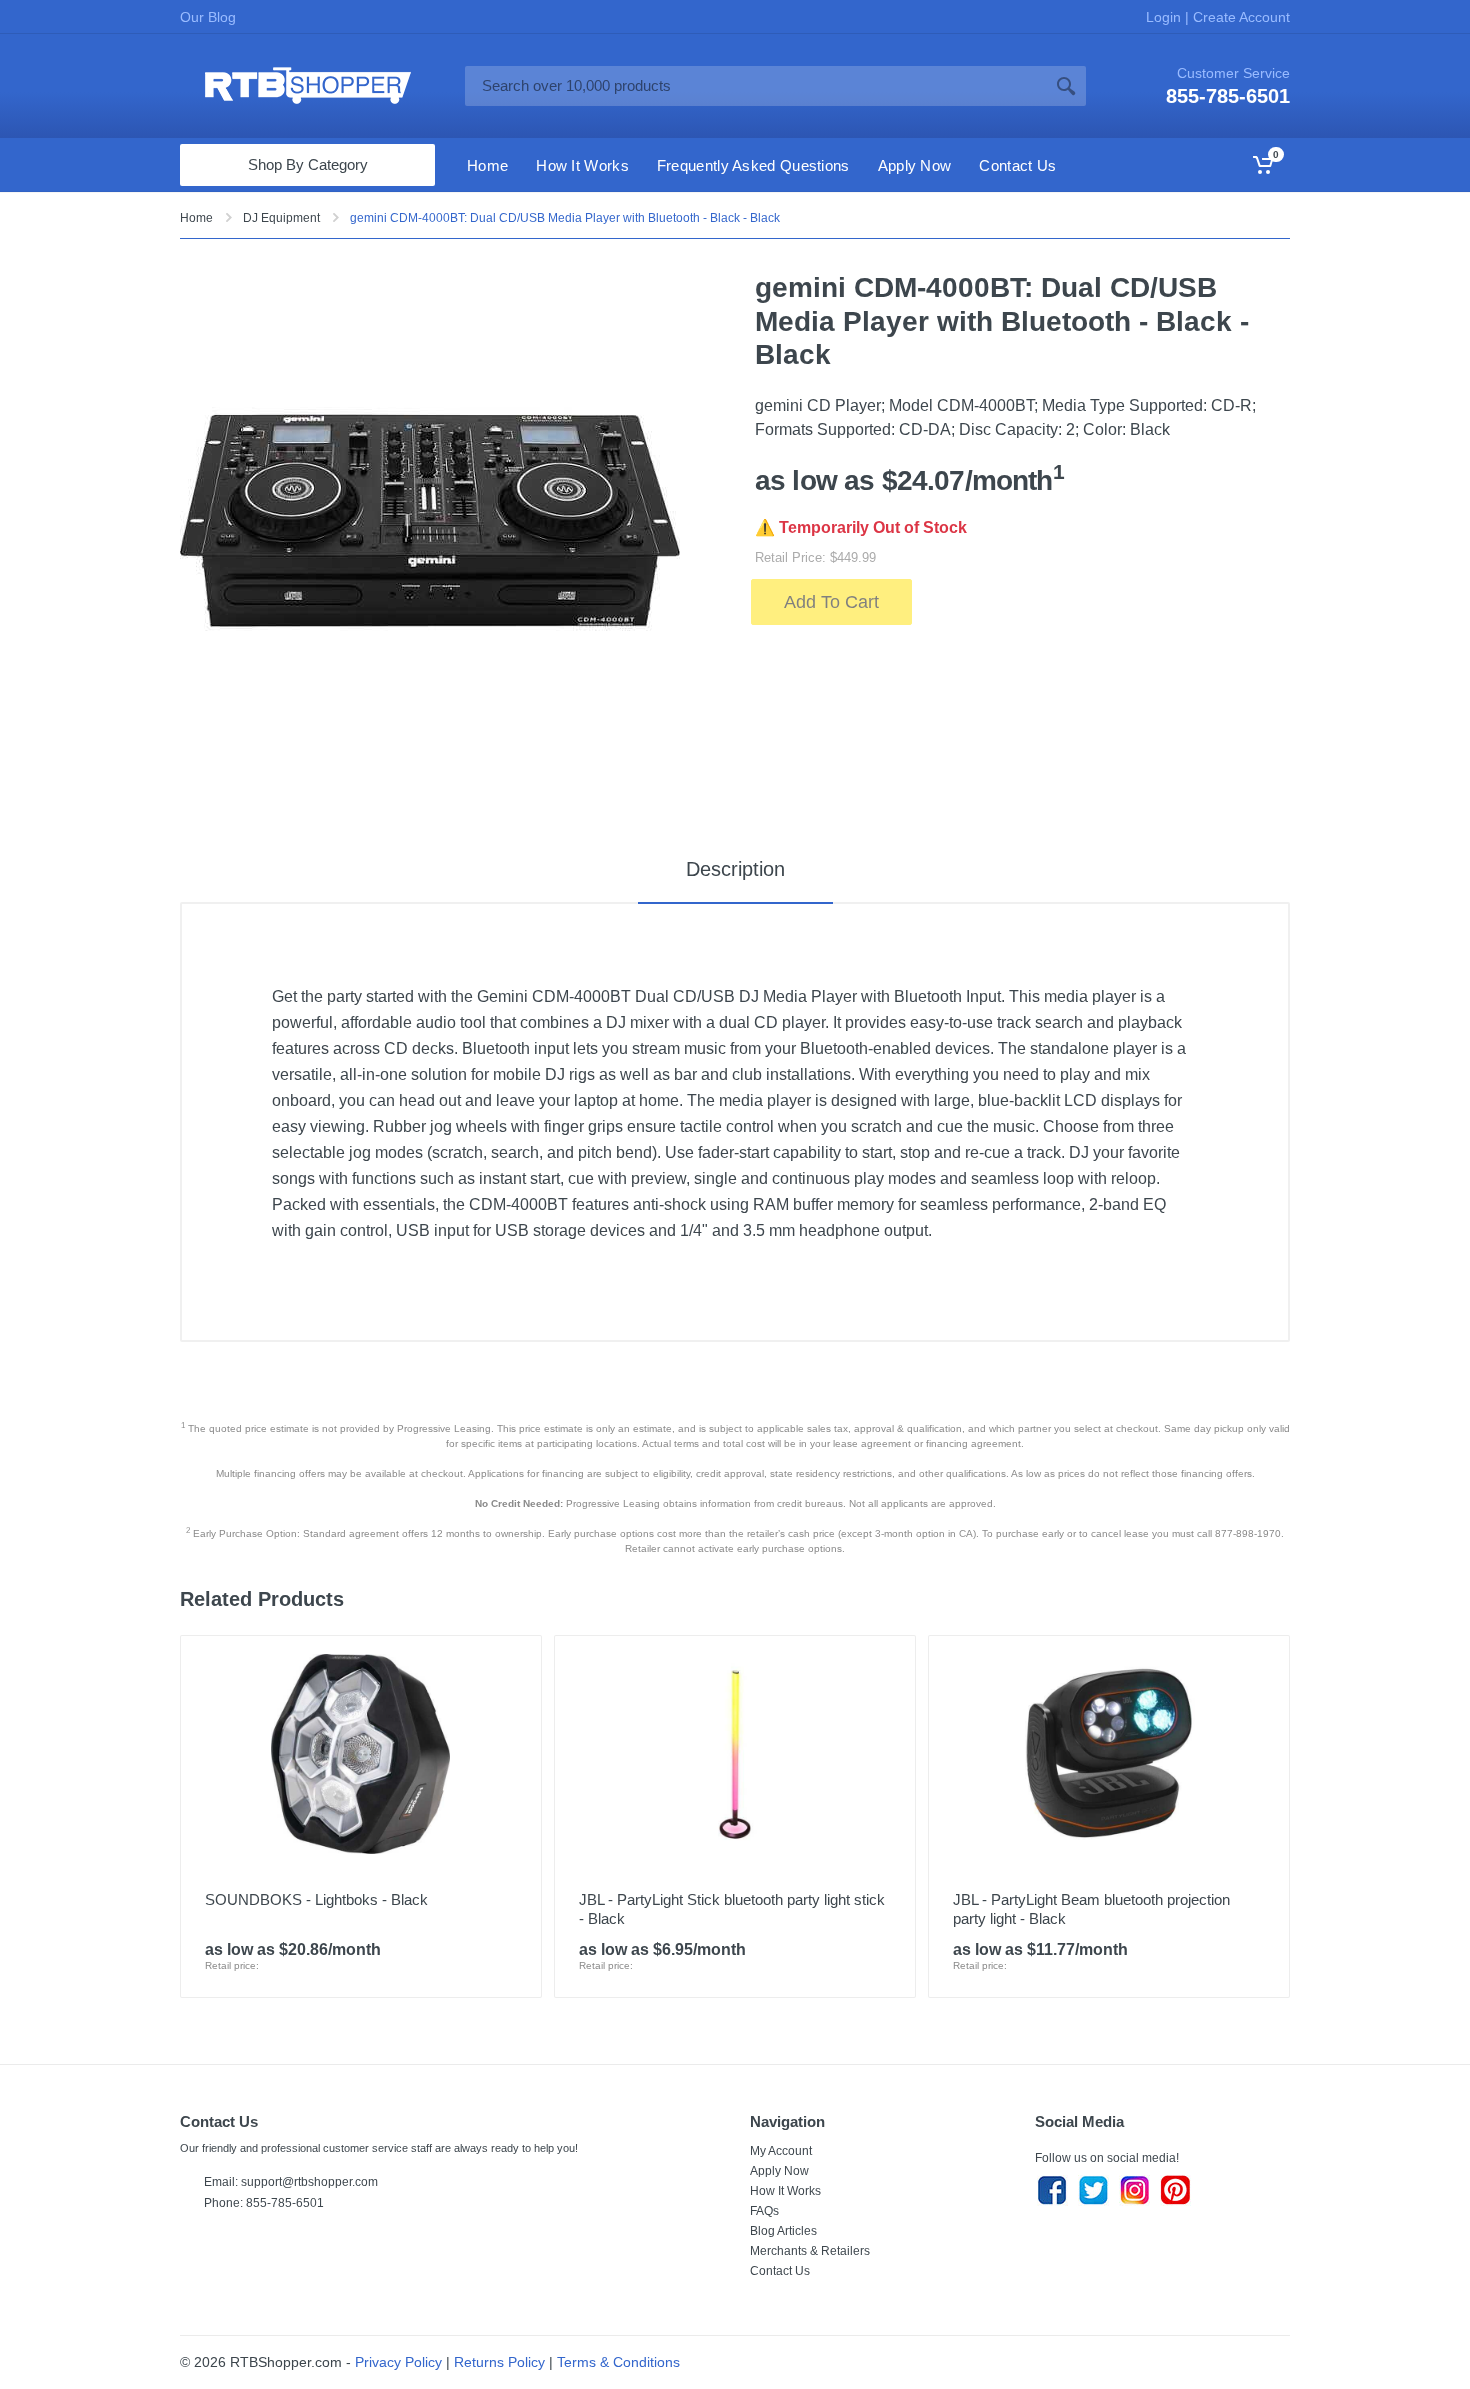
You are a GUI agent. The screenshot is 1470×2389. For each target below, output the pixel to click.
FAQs (764, 2211)
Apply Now (779, 2171)
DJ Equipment (281, 218)
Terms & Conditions (618, 2362)
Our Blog (208, 17)
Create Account (1239, 17)
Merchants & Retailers (810, 2251)
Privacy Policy (398, 2362)
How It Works (785, 2191)
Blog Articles (783, 2231)
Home (196, 218)
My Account (781, 2151)
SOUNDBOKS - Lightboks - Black (316, 1899)
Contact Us (780, 2271)
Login (1165, 17)
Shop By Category (308, 164)
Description (735, 869)
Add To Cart (831, 602)
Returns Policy (499, 2362)
